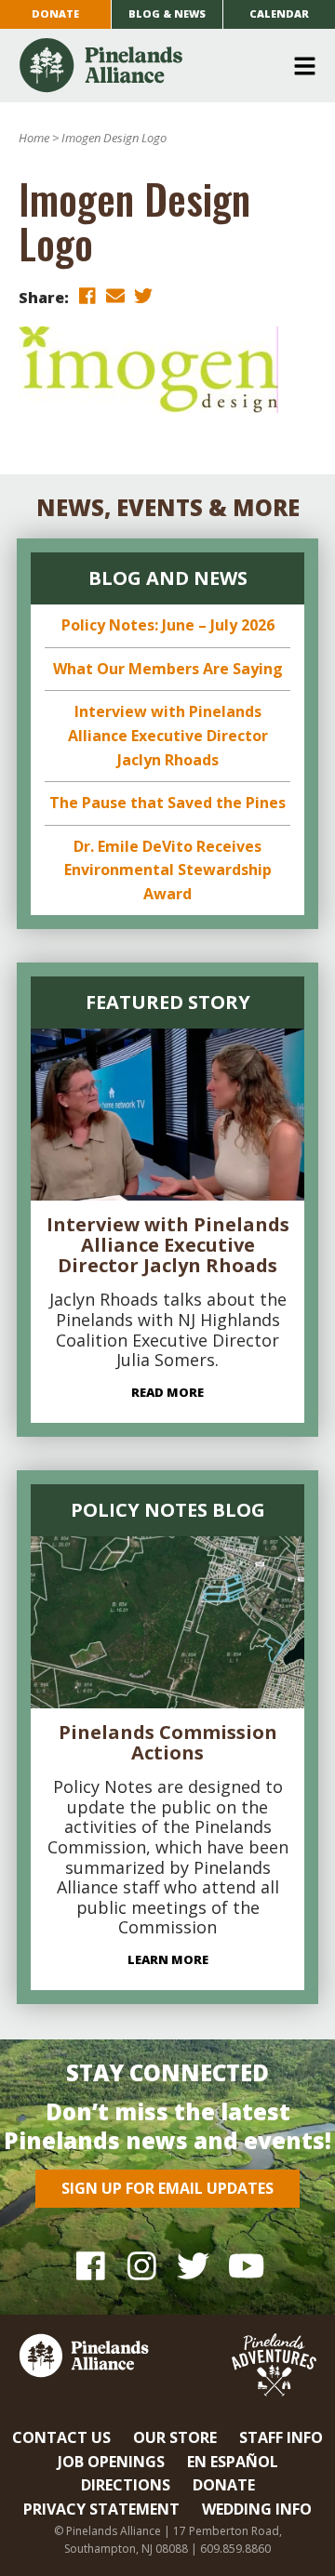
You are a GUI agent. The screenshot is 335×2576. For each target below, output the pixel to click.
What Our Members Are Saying (168, 669)
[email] (115, 296)
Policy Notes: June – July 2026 (168, 625)
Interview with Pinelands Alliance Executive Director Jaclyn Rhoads (168, 735)
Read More (167, 1392)
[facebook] (87, 296)
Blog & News (167, 13)
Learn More (168, 1959)
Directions (126, 2485)
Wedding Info (257, 2509)
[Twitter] (193, 2266)
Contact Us (61, 2437)
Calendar (279, 13)
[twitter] (143, 296)
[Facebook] (91, 2266)
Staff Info (281, 2437)
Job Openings (111, 2462)
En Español (233, 2462)
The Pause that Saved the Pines (167, 803)
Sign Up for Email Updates (167, 2188)
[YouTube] (244, 2266)
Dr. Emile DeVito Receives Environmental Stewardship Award (168, 870)
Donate (55, 13)
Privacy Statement (101, 2509)
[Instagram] (142, 2266)
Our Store (175, 2437)
